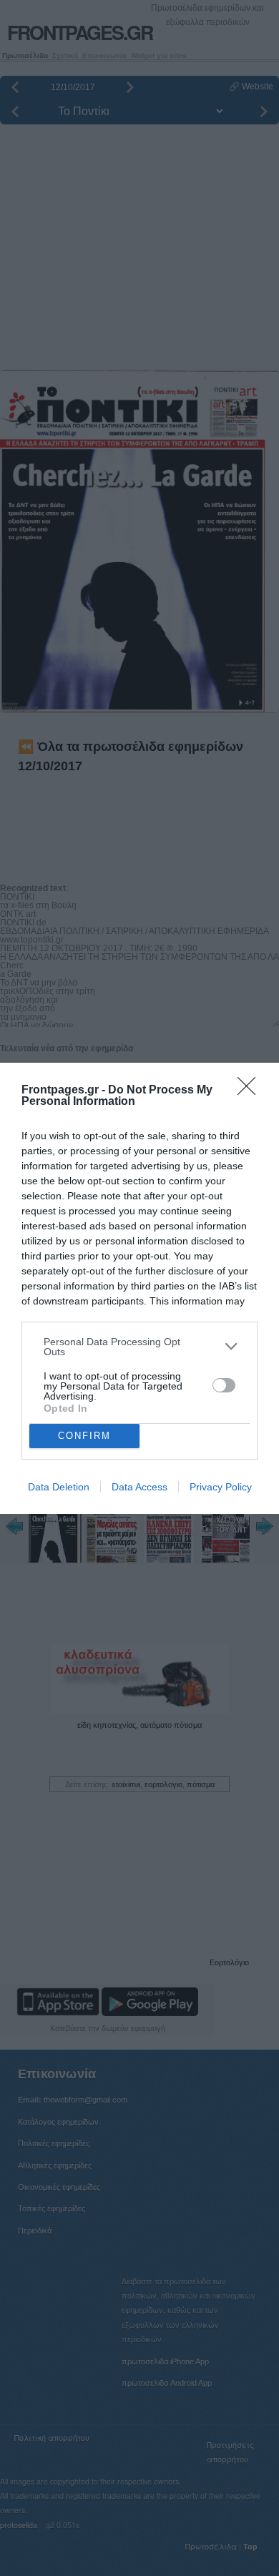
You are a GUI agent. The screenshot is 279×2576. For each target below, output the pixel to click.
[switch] (224, 1385)
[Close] (251, 1091)
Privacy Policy (221, 1487)
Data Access (139, 1487)
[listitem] (139, 1347)
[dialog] (139, 1288)
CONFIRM (84, 1436)
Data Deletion (59, 1487)
